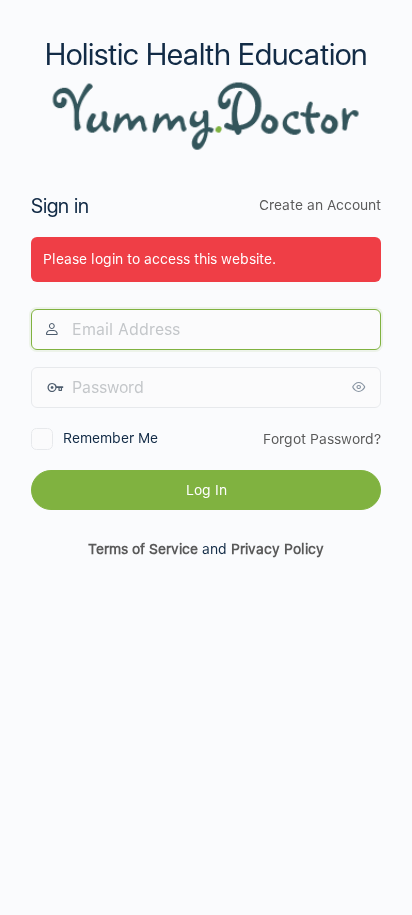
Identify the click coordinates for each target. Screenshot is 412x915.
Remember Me (110, 438)
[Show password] (361, 387)
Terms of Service (143, 549)
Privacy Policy (277, 549)
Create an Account (320, 205)
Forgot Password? (322, 439)
